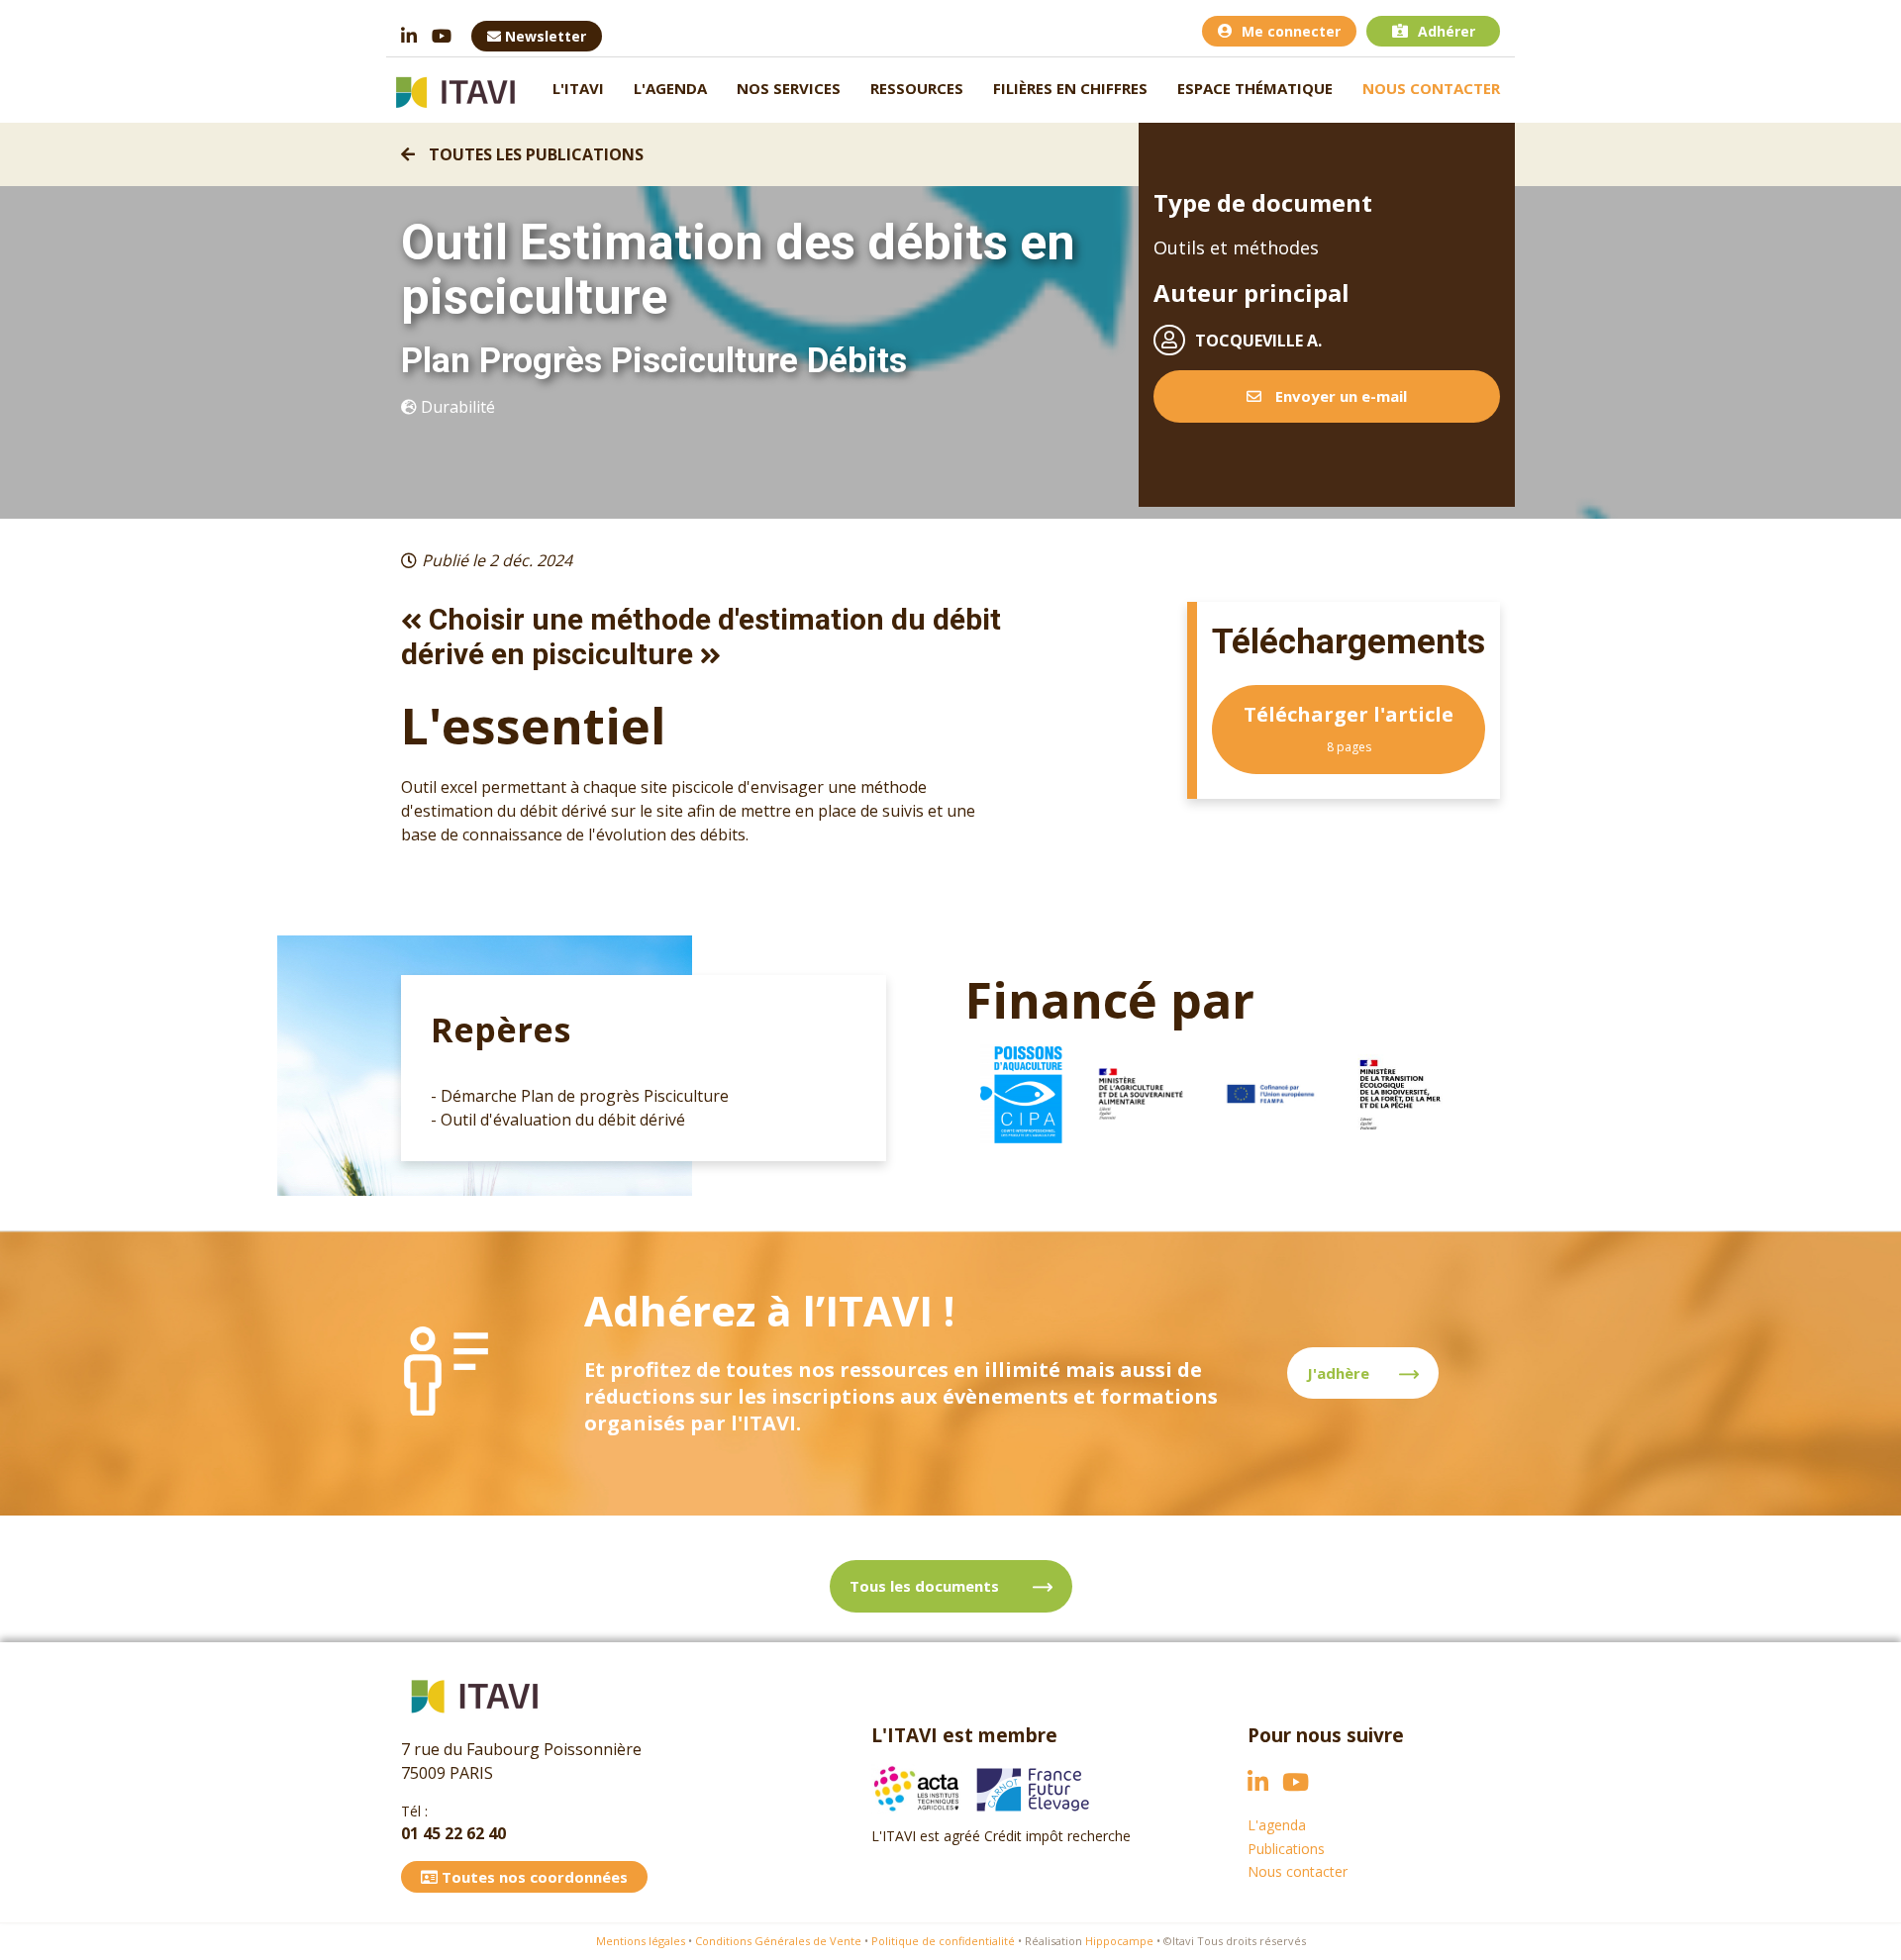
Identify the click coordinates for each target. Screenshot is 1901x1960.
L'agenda (670, 88)
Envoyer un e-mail (1339, 396)
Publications (1286, 1849)
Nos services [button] (789, 88)
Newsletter (544, 36)
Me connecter (1291, 31)
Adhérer (1447, 31)
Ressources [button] (917, 88)
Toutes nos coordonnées (533, 1877)
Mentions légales (641, 1941)
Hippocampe (1119, 1941)
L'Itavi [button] (578, 88)
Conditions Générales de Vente (778, 1941)
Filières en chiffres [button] (1070, 88)
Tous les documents (926, 1586)
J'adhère (1338, 1373)
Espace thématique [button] (1255, 88)
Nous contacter (1431, 88)
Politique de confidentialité (943, 1941)
